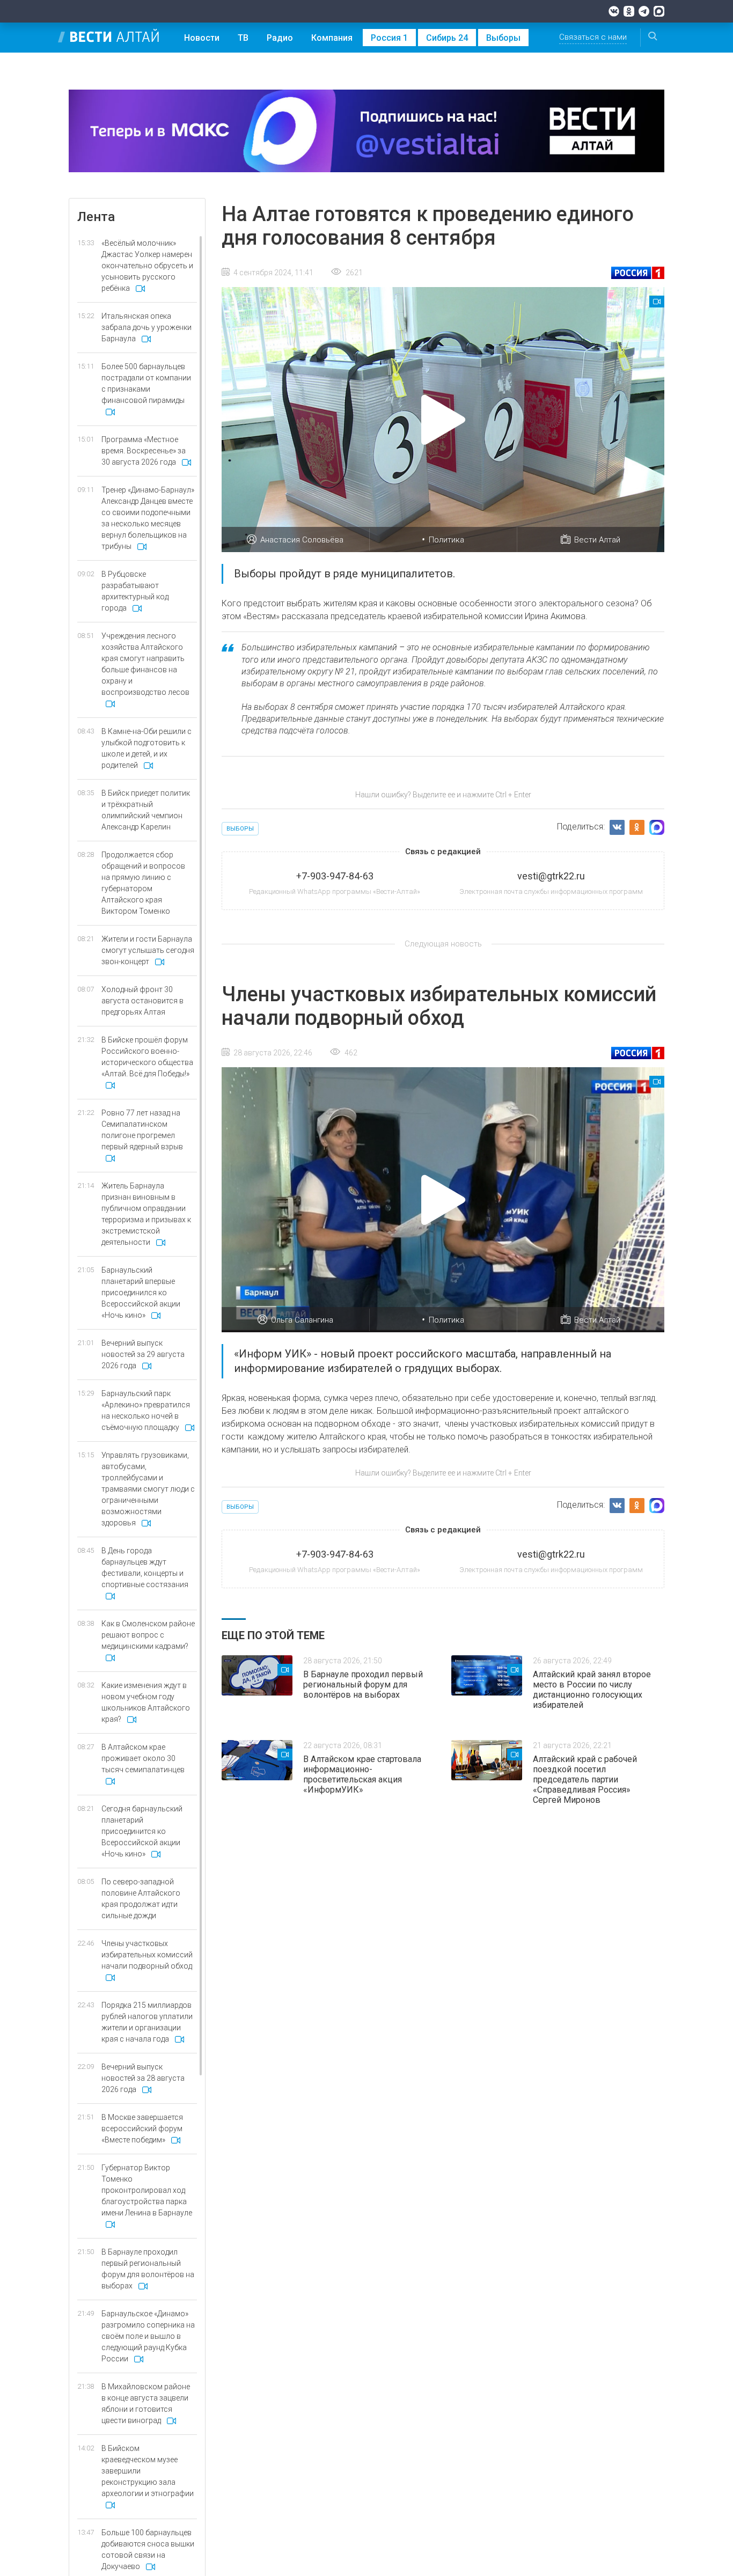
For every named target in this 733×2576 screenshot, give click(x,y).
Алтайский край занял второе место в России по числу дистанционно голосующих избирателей (592, 1690)
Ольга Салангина (302, 1320)
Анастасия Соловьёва (302, 540)
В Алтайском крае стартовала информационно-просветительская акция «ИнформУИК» (362, 1774)
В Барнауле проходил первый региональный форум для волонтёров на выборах (363, 1685)
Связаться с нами (593, 37)
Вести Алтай (597, 540)
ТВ (243, 38)
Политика (446, 540)
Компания (332, 38)
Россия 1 (389, 38)
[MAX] (659, 11)
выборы (240, 829)
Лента (96, 217)
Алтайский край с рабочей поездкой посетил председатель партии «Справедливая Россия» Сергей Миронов (585, 1779)
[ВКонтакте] (614, 11)
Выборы (503, 38)
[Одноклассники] (629, 11)
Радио (280, 38)
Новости (202, 38)
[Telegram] (644, 11)
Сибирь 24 (447, 38)
